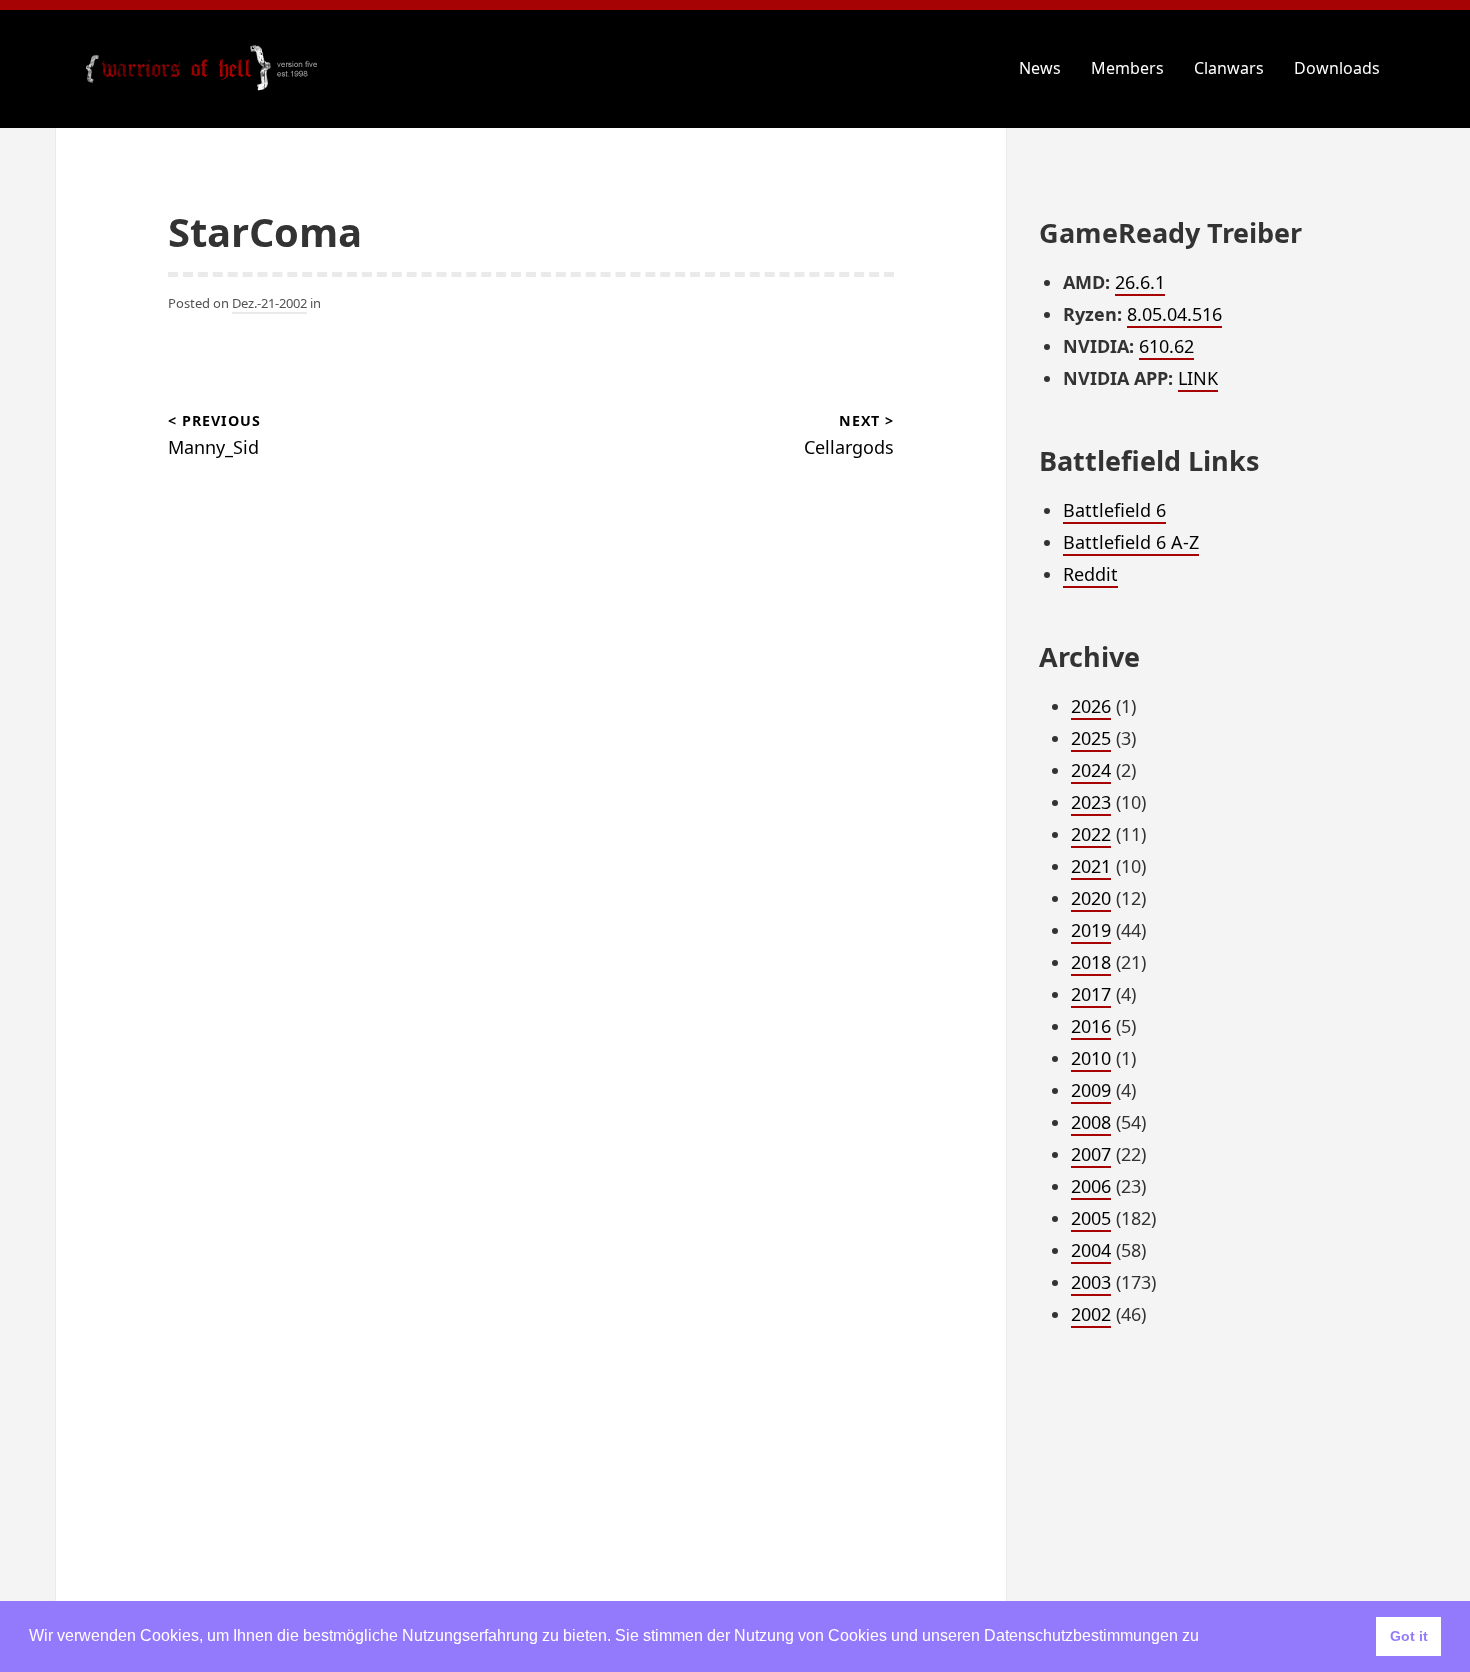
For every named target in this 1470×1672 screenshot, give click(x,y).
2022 (1091, 834)
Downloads (1337, 68)
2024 (1091, 770)
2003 (1091, 1282)
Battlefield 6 (1114, 510)
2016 (1091, 1026)
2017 (1091, 994)
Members (1127, 68)
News (1040, 68)
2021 (1091, 866)
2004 (1091, 1250)
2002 (1091, 1314)
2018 (1091, 962)
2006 (1091, 1186)
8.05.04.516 (1174, 314)
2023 (1091, 802)
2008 (1091, 1122)
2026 (1091, 706)
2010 (1091, 1058)
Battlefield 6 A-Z (1131, 542)
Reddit (1090, 574)
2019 (1091, 930)
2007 (1091, 1154)
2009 (1091, 1090)
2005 (1091, 1218)
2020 (1091, 898)
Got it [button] (1409, 1636)
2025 (1091, 738)
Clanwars (1229, 68)
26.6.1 (1140, 282)
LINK (1198, 378)
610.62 (1166, 346)
